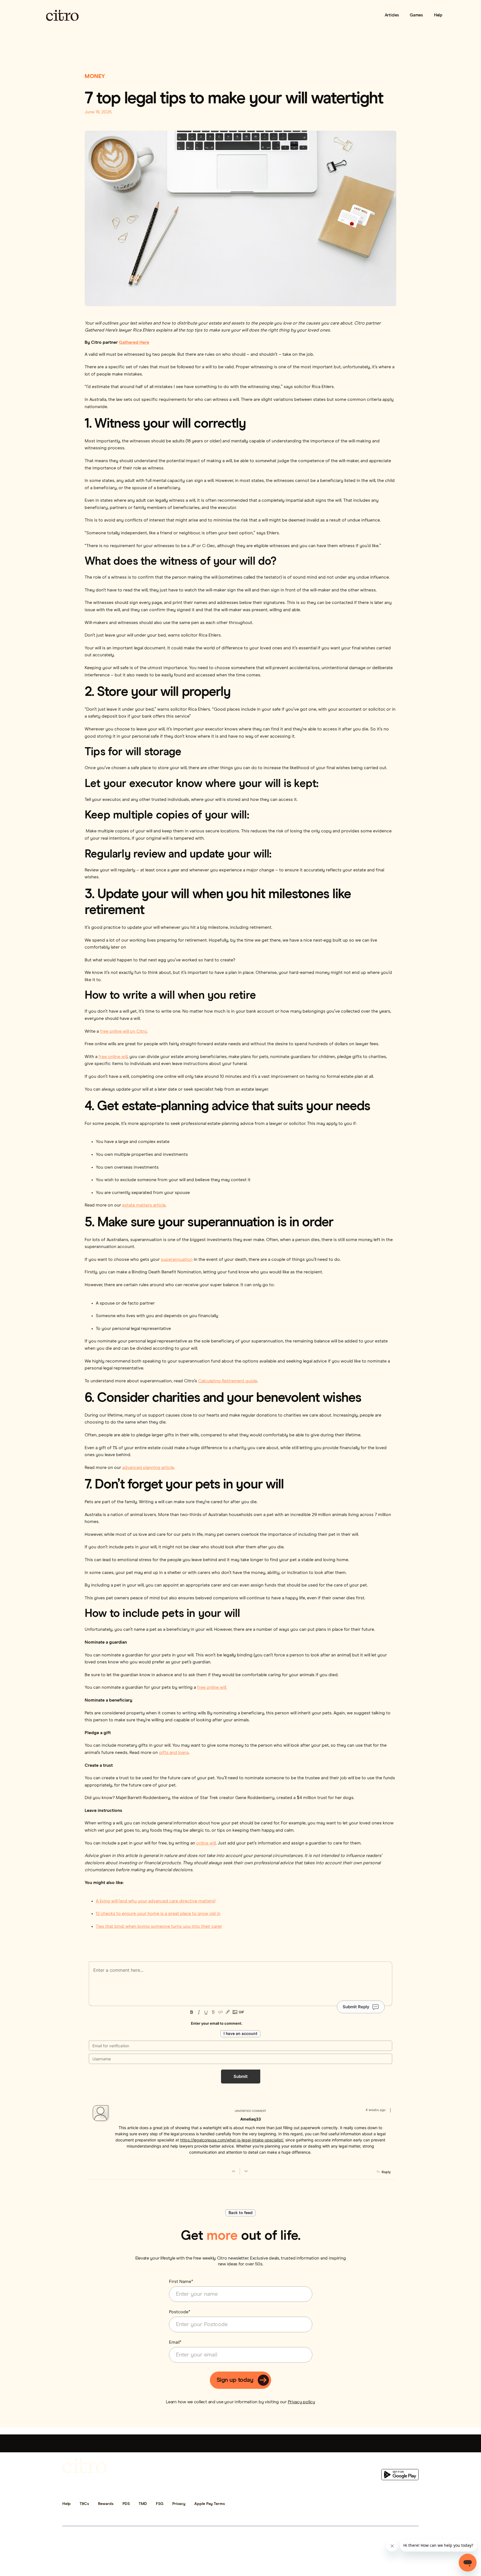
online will (206, 1843)
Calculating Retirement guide (228, 1381)
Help (438, 15)
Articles (392, 15)
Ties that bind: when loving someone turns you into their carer (159, 1926)
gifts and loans (174, 1753)
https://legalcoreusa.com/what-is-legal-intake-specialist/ (232, 2140)
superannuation (177, 1259)
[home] (62, 15)
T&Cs (84, 2504)
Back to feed (240, 2213)
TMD (143, 2504)
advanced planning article (148, 1468)
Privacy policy (301, 2402)
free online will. (212, 1687)
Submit (241, 2076)
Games (416, 15)
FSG (160, 2504)
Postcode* (180, 2312)
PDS (126, 2504)
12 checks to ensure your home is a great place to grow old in (158, 1914)
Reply (386, 2172)
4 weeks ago (376, 2110)
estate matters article (144, 1205)
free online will (113, 1057)
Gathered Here (134, 342)
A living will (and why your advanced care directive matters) (156, 1901)
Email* (175, 2342)
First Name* (181, 2282)
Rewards (106, 2504)
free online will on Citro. (124, 1031)
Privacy (179, 2504)
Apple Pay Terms (210, 2504)
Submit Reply (356, 2007)
